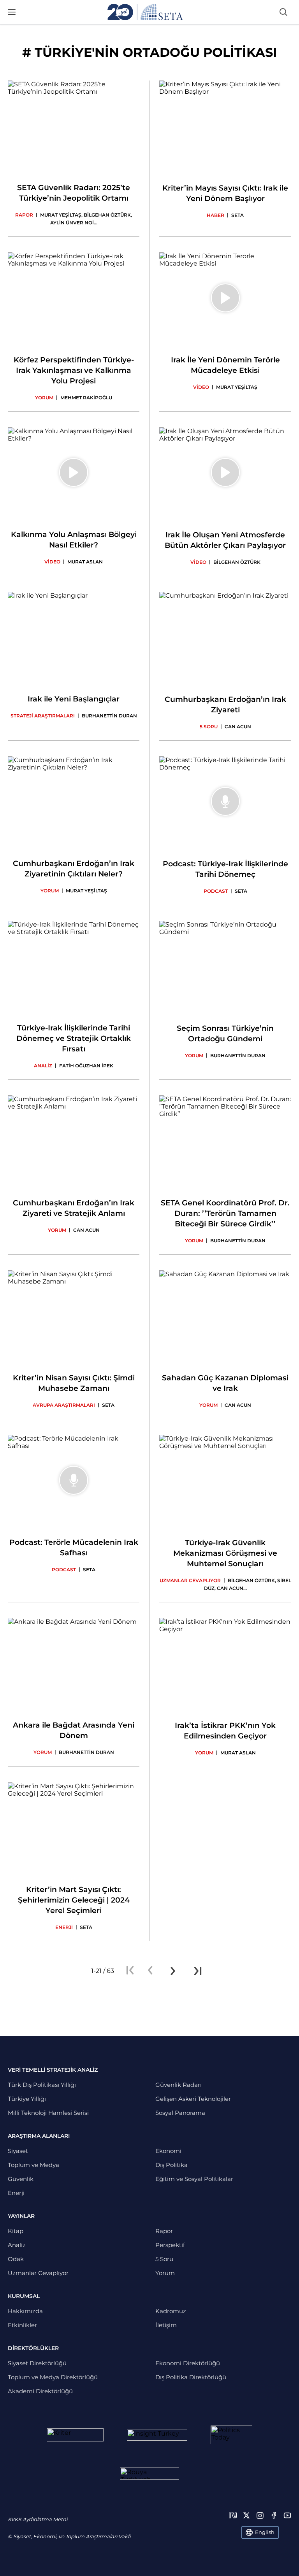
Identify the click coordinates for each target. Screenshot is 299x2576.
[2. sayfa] (173, 1971)
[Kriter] (75, 2435)
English (265, 2532)
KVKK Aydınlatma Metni (38, 2519)
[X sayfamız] (246, 2515)
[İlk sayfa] (130, 1971)
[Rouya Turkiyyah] (149, 2474)
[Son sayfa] (198, 1971)
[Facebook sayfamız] (274, 2515)
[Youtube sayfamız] (287, 2515)
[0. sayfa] (150, 1971)
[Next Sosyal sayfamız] (233, 2515)
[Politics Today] (231, 2435)
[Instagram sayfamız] (260, 2515)
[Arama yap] (283, 12)
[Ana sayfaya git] (145, 12)
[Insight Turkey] (157, 2435)
